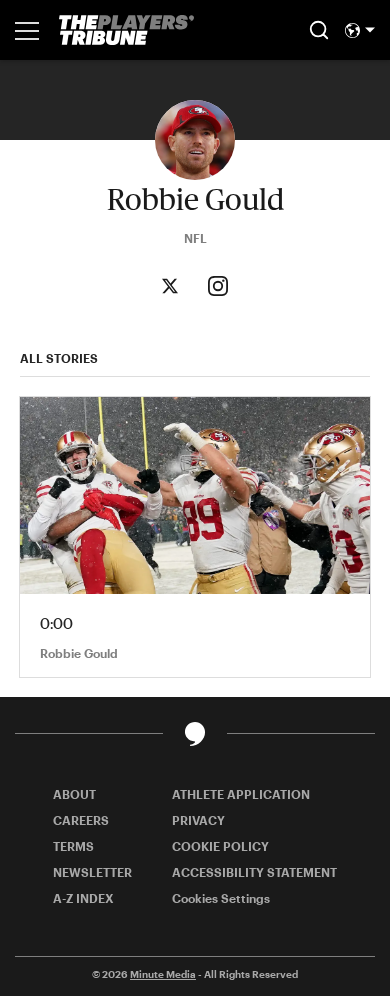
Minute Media (163, 974)
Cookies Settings (221, 898)
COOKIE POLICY (220, 846)
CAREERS (81, 820)
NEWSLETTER (92, 872)
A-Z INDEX (83, 898)
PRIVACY (198, 820)
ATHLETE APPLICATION (241, 794)
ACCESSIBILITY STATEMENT (254, 872)
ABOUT (74, 794)
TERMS (73, 846)
